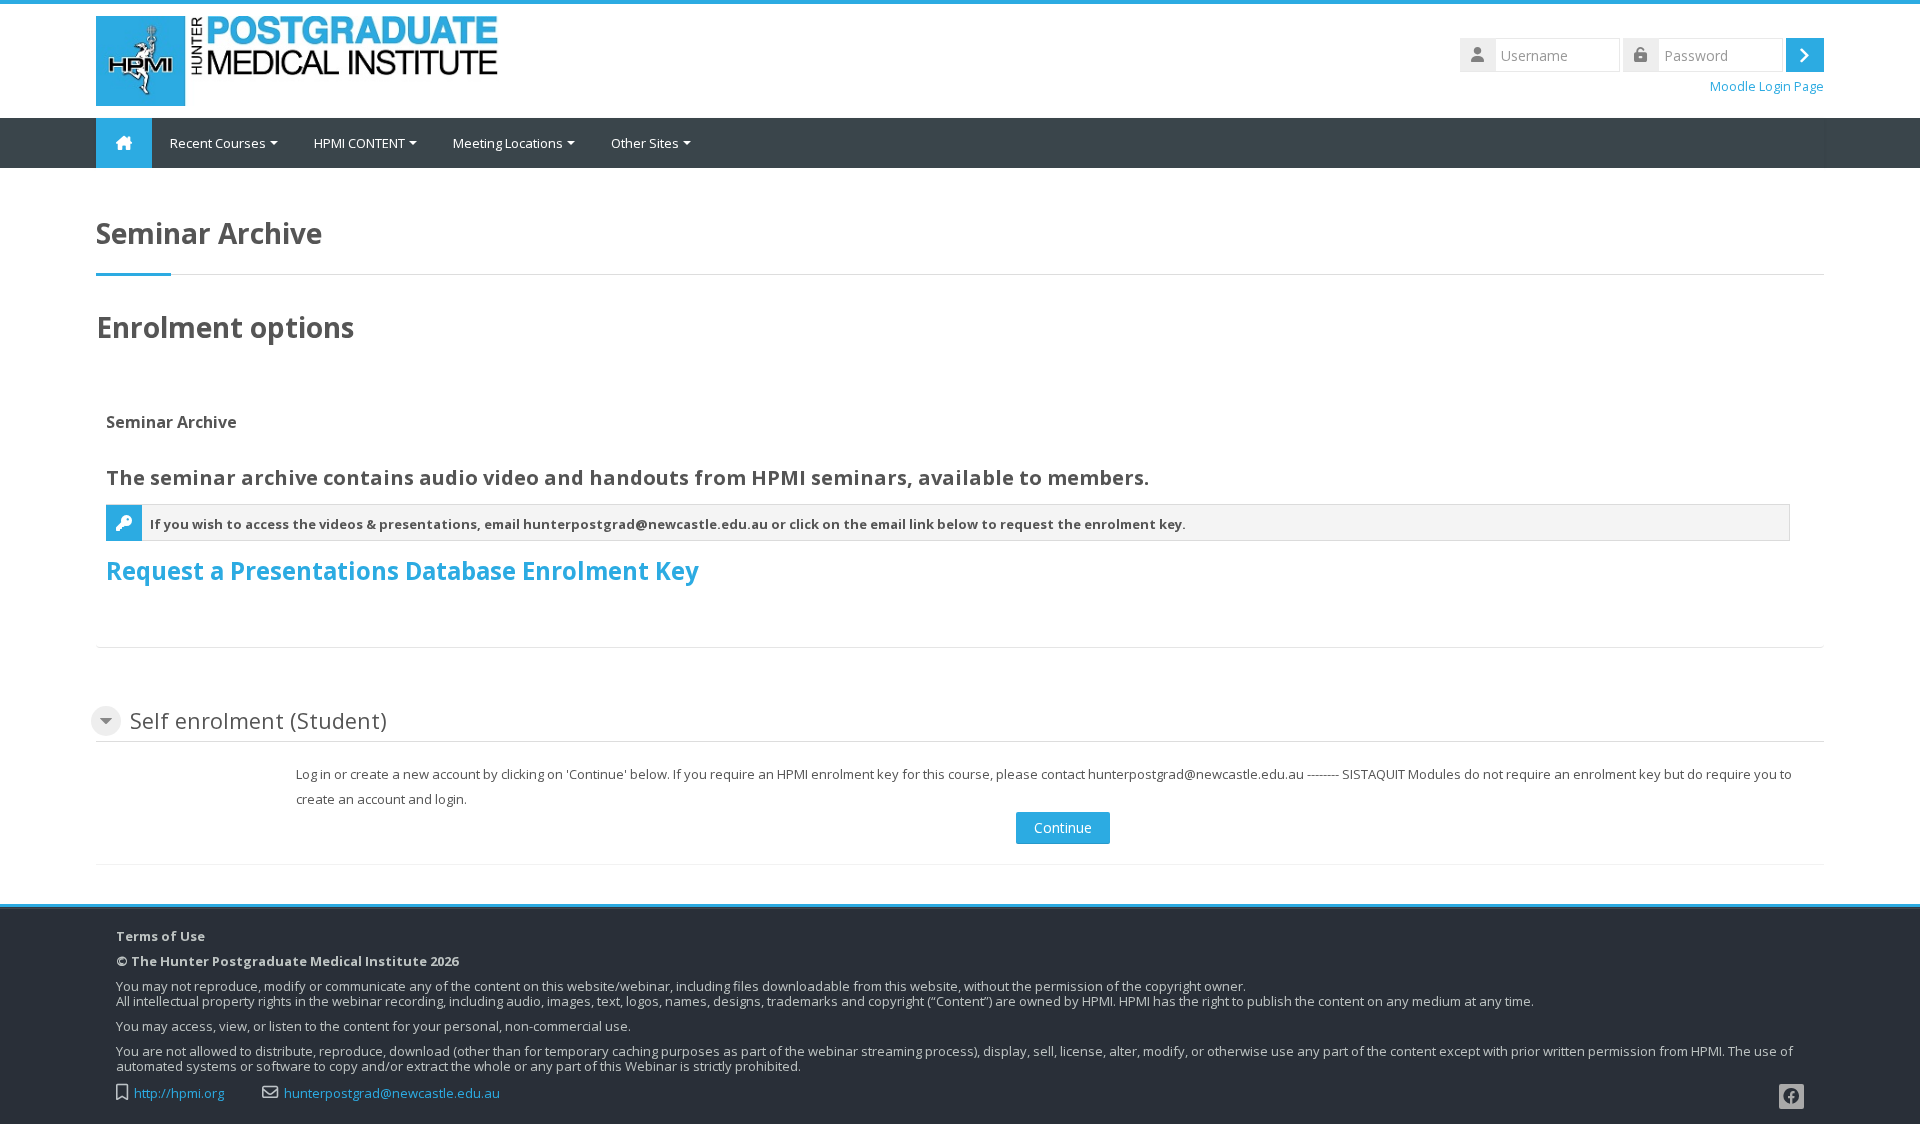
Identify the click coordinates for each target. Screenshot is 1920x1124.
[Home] (297, 59)
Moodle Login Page (1767, 86)
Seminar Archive (171, 422)
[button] (106, 721)
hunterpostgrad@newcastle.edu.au (392, 1093)
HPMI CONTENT (359, 143)
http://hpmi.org (179, 1093)
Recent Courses (218, 143)
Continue (1063, 827)
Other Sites (645, 143)
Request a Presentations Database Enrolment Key (402, 570)
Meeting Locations (508, 143)
